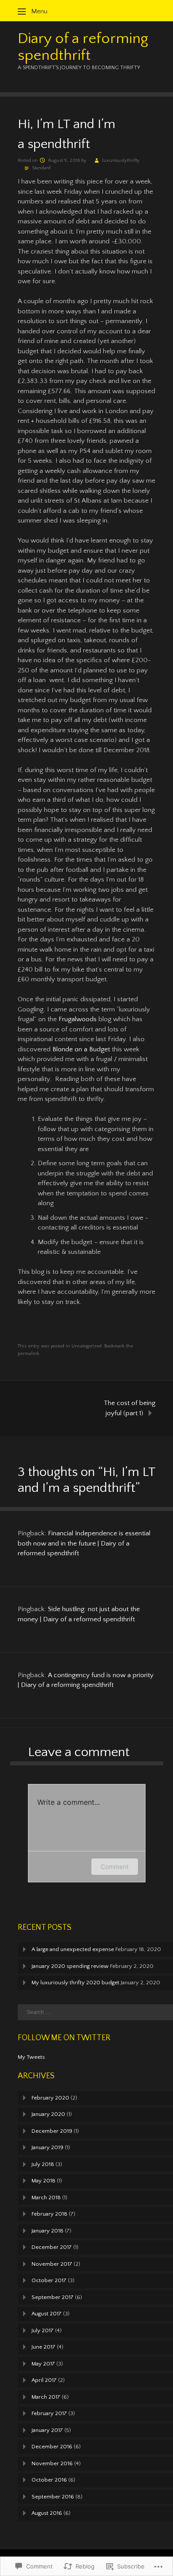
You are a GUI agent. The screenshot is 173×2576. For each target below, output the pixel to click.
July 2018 (43, 2164)
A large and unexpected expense (73, 1949)
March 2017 (46, 2397)
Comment (115, 1867)
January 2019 (47, 2147)
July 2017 (43, 2330)
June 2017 (43, 2347)
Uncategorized (86, 1346)
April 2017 (44, 2380)
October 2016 (49, 2480)
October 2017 (49, 2280)
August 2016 (47, 2513)
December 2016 (52, 2447)
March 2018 (46, 2197)
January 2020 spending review (70, 1966)
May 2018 (43, 2181)
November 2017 (52, 2264)
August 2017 (47, 2314)
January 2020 (48, 2114)
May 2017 (43, 2364)
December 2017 (52, 2247)
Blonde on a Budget (81, 1049)
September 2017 (53, 2297)
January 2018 (47, 2231)
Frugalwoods (78, 1019)
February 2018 (49, 2214)
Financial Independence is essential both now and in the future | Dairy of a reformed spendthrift (84, 1543)
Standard (41, 168)
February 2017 (49, 2413)
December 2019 (52, 2131)
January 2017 (47, 2430)
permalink (29, 1354)
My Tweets (31, 2057)
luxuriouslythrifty (121, 160)
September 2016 (53, 2497)
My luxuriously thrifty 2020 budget (75, 1983)
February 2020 (50, 2098)
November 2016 (52, 2463)
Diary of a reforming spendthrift (83, 47)
